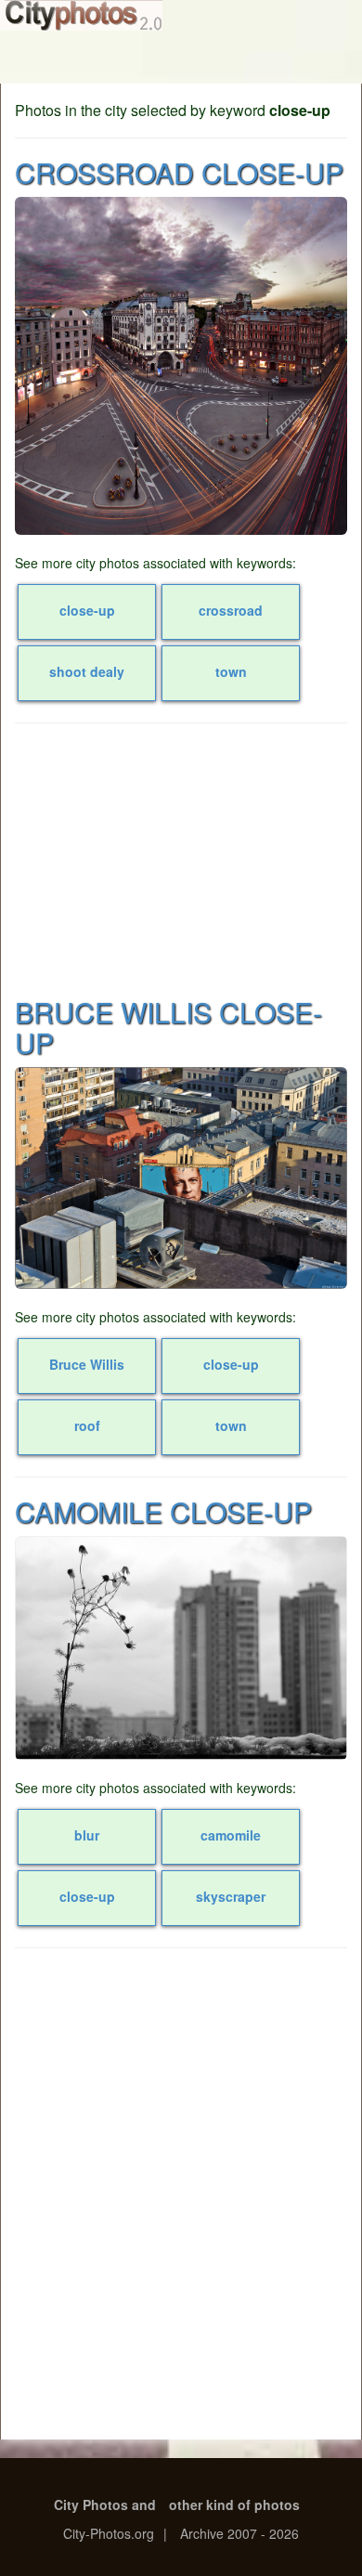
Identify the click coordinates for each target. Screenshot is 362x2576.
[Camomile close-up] (181, 1647)
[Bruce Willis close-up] (181, 1178)
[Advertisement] (181, 858)
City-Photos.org (109, 2533)
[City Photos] (81, 15)
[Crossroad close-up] (181, 366)
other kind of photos (234, 2504)
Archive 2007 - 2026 (239, 2533)
